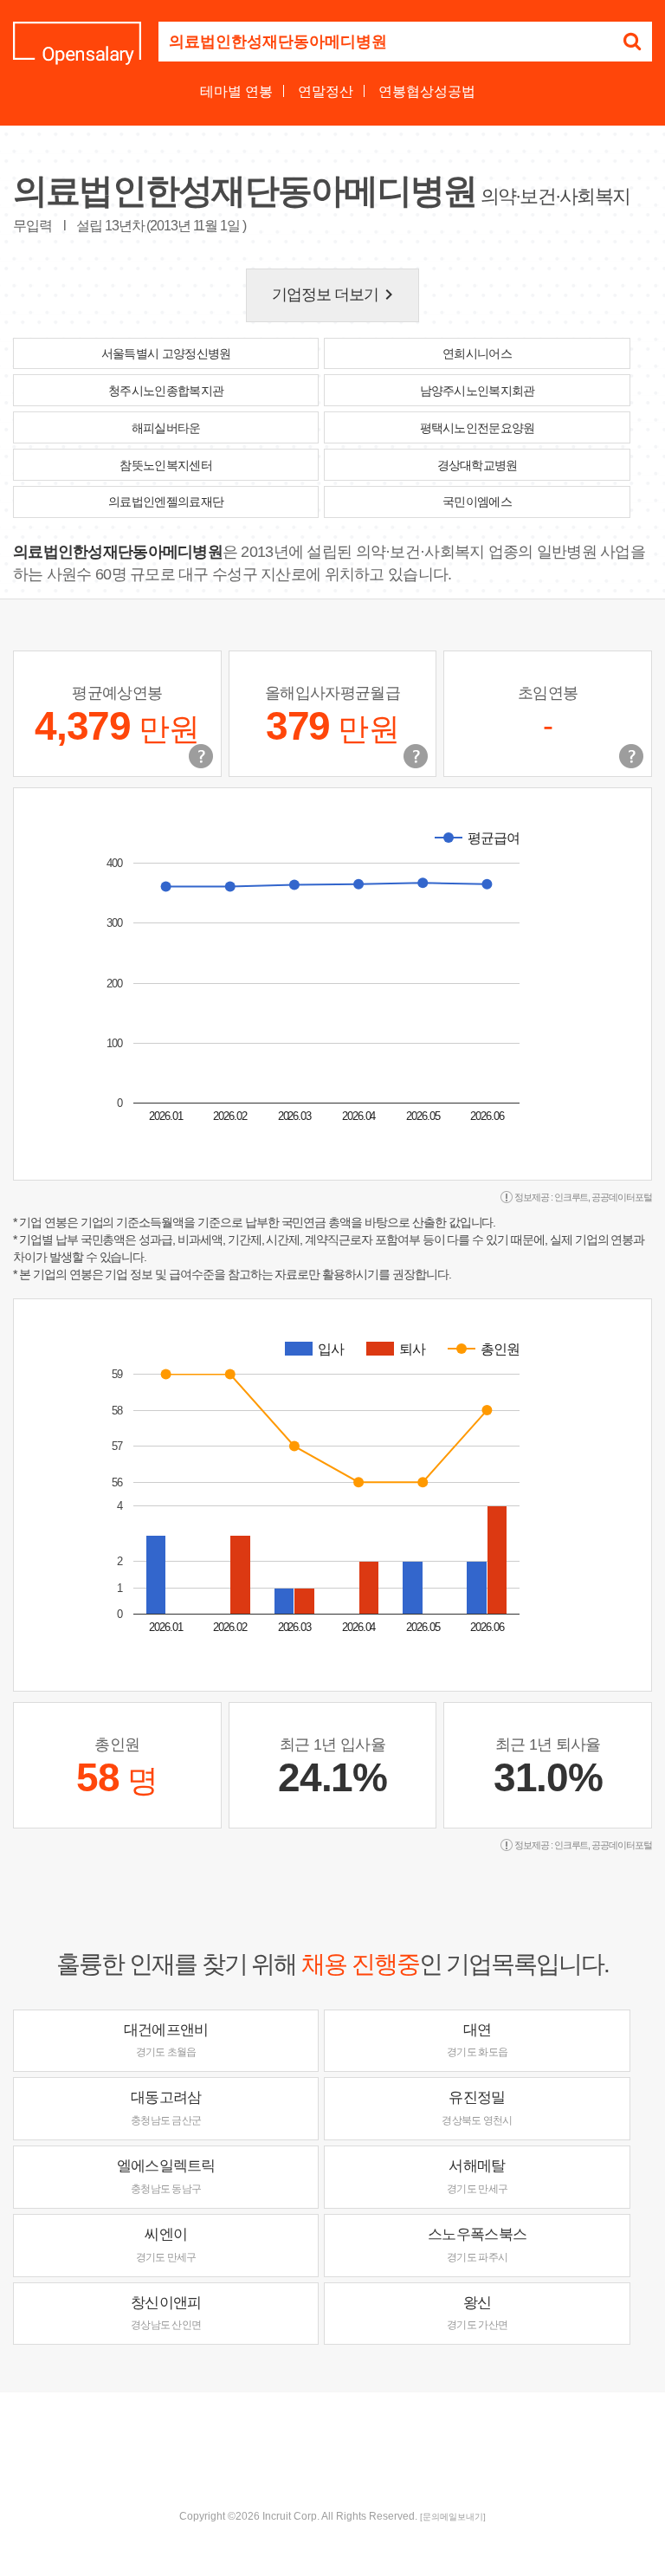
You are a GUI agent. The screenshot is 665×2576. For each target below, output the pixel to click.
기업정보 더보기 (336, 294)
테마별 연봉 (236, 91)
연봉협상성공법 (427, 91)
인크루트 (571, 1197)
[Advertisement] (332, 2449)
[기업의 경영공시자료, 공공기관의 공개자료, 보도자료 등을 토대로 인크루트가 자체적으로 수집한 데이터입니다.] (631, 756)
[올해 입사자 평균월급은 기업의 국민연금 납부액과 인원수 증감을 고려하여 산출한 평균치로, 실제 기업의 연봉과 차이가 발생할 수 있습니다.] (416, 756)
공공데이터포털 (622, 1197)
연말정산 (326, 91)
